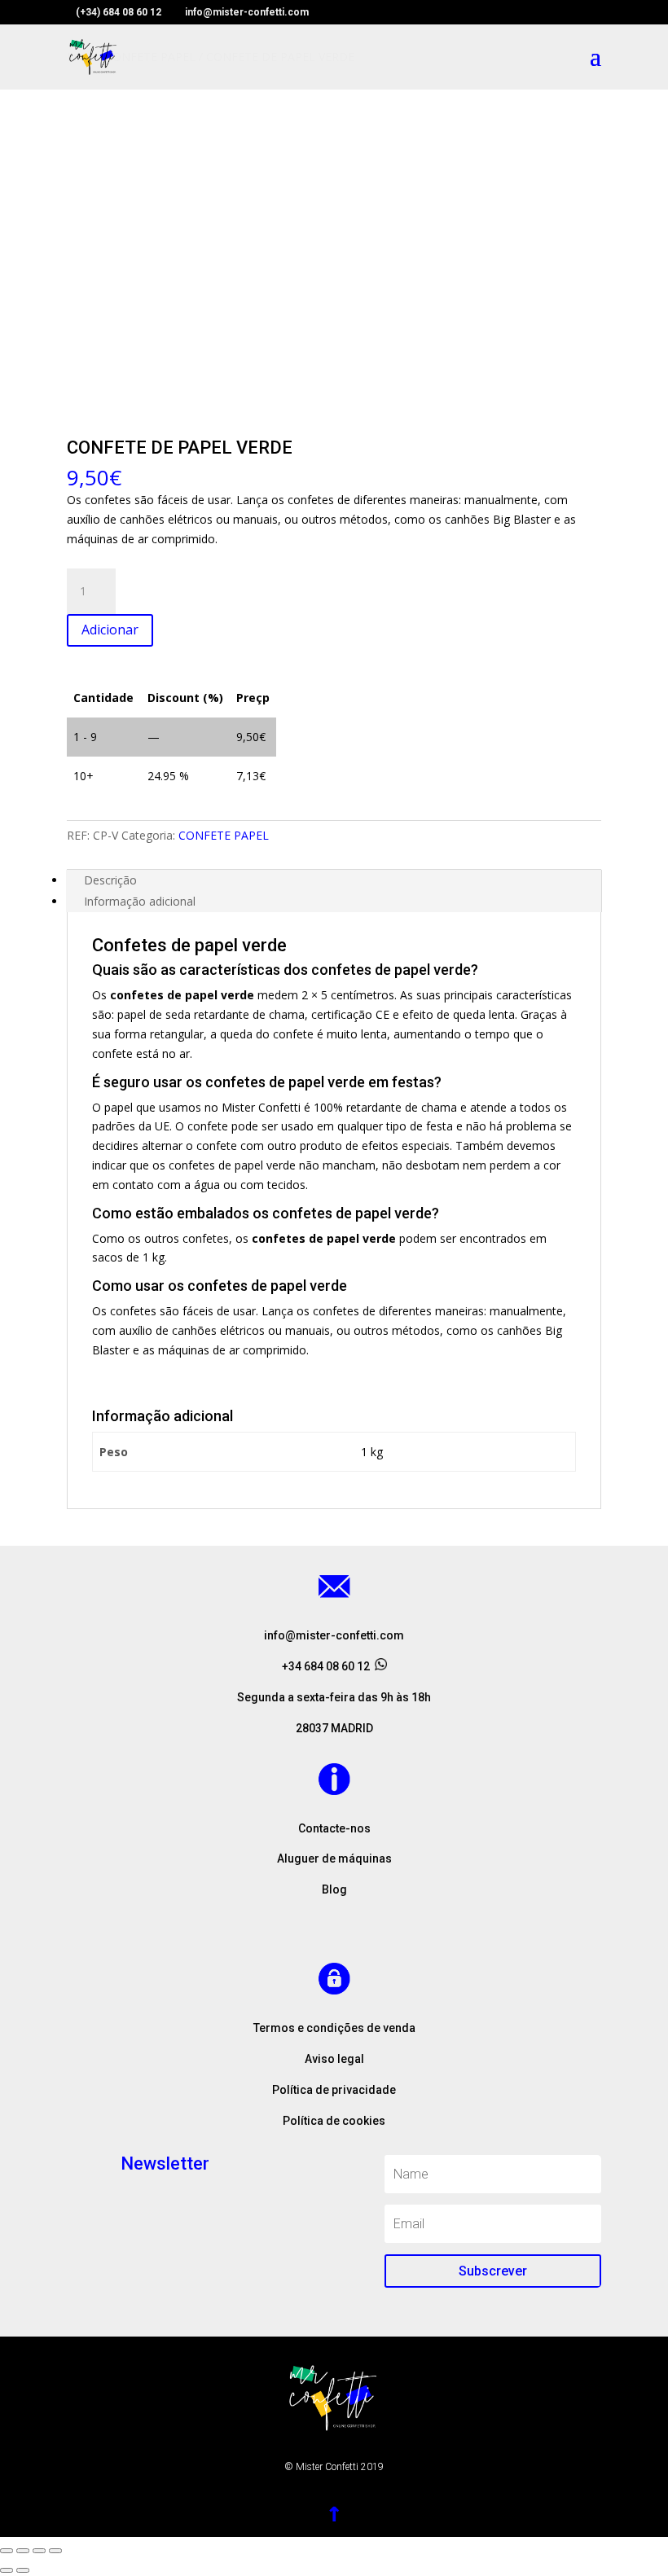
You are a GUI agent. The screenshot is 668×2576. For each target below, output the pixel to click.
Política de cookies (334, 2121)
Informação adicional (140, 901)
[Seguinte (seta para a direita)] (23, 2570)
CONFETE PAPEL (224, 835)
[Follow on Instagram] (334, 1919)
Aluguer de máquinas (334, 1858)
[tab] (334, 880)
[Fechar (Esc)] (7, 2551)
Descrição (110, 880)
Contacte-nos (334, 1828)
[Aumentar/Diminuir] (55, 2551)
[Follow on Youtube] (367, 1919)
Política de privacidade (334, 2090)
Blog (334, 1889)
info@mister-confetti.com (334, 1635)
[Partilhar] (23, 2551)
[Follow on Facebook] (301, 1919)
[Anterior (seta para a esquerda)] (7, 2570)
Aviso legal (334, 2059)
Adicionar (110, 630)
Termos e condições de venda (334, 2028)
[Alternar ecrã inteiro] (39, 2551)
